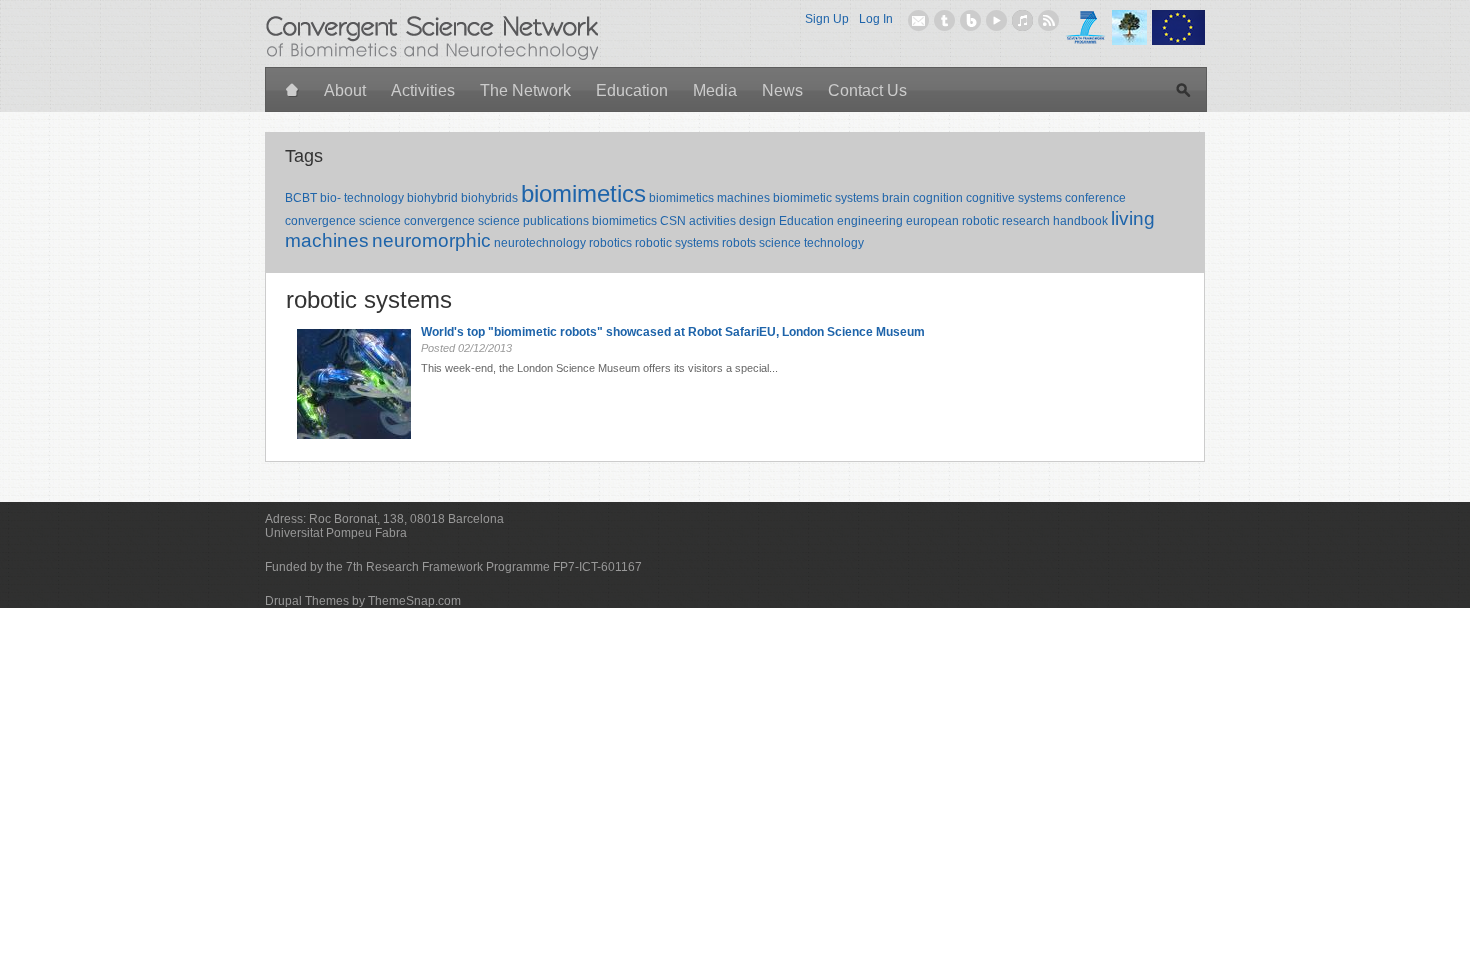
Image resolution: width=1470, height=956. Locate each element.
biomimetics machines (709, 198)
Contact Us (867, 90)
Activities (423, 90)
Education (632, 90)
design (757, 221)
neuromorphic (431, 240)
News (782, 90)
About (345, 90)
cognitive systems (1014, 198)
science (780, 243)
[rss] (1048, 20)
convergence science (343, 221)
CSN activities (698, 221)
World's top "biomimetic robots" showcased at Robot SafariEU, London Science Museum (673, 332)
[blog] (970, 20)
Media (715, 90)
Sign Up (827, 19)
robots (739, 243)
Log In (876, 19)
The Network (525, 90)
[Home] (292, 91)
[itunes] (1022, 20)
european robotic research (978, 221)
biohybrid (432, 198)
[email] (918, 20)
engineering (870, 221)
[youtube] (996, 20)
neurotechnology (540, 243)
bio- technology (362, 198)
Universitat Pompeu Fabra (336, 533)
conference (1095, 198)
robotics (610, 243)
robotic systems (677, 243)
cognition (938, 198)
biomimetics (583, 193)
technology (834, 243)
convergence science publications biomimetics (530, 221)
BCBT (301, 198)
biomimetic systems (826, 198)
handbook (1080, 221)
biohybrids (489, 198)
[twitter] (944, 20)
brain (896, 198)
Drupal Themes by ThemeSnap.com (363, 601)
